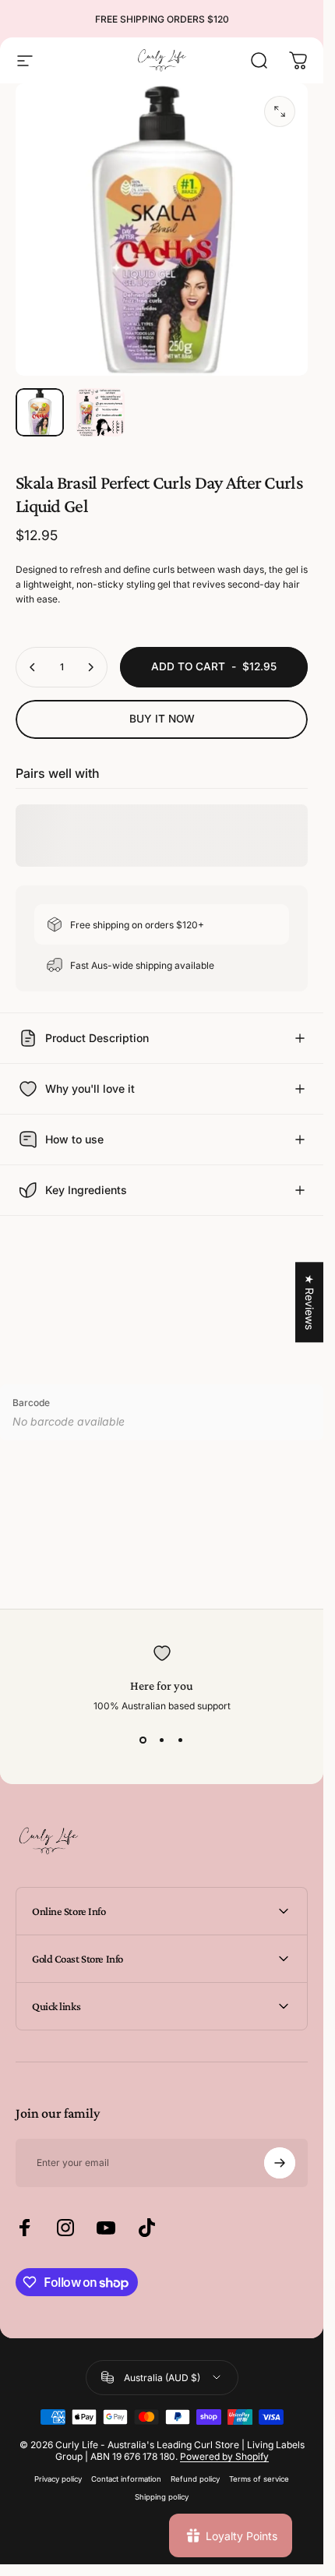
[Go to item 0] (40, 412)
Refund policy (195, 2479)
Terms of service (259, 2479)
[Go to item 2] (100, 412)
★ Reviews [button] (310, 1302)
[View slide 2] (162, 1740)
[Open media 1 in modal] (280, 111)
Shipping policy (162, 2497)
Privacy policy (58, 2479)
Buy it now (162, 719)
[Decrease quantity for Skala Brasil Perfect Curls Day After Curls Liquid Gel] (33, 667)
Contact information (126, 2479)
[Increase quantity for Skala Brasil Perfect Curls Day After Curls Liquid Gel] (90, 667)
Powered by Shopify (224, 2456)
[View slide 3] (181, 1740)
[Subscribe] (280, 2163)
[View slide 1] (143, 1740)
